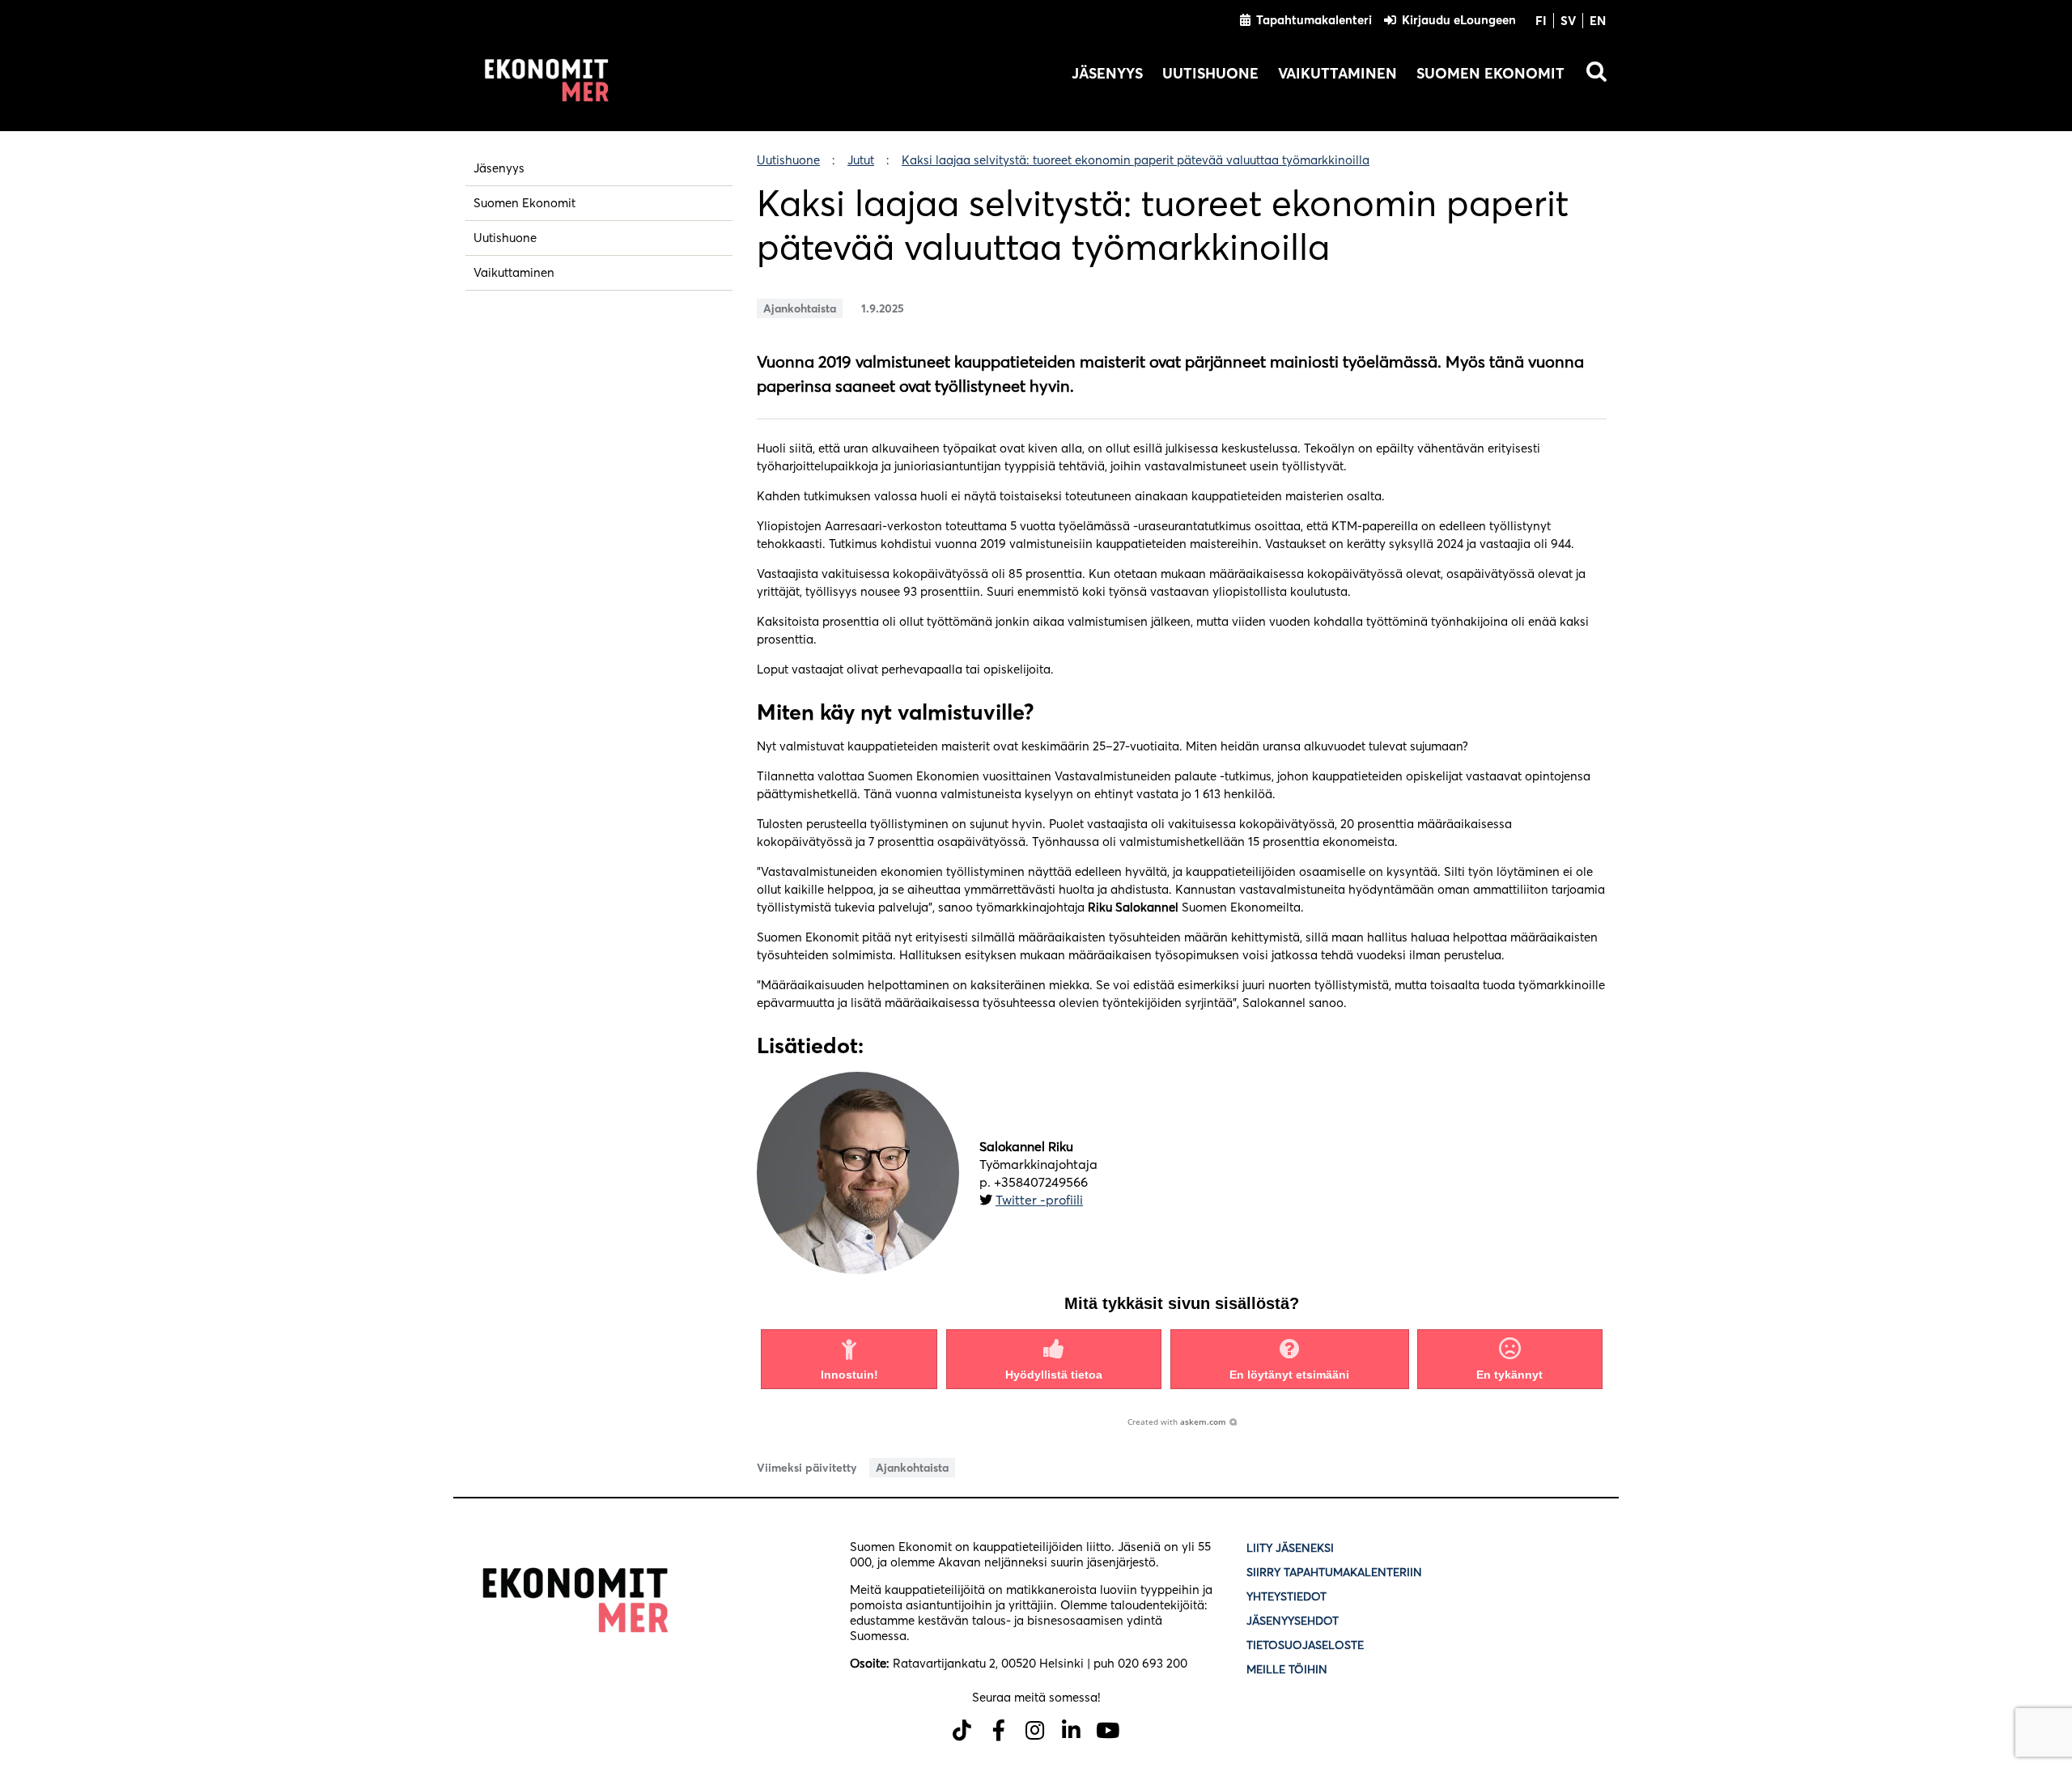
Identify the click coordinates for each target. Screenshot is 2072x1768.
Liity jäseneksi (1290, 1548)
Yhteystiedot (1287, 1596)
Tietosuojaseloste (1307, 1645)
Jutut (861, 160)
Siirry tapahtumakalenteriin (1334, 1572)
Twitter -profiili (1039, 1200)
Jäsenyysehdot (1293, 1621)
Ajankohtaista (800, 308)
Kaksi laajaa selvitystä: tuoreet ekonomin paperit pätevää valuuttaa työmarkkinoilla (1136, 160)
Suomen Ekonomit (1490, 73)
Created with (1177, 1422)
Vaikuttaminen (1337, 73)
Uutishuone (1210, 73)
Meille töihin (1287, 1669)
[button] (849, 1359)
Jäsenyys (1107, 73)
